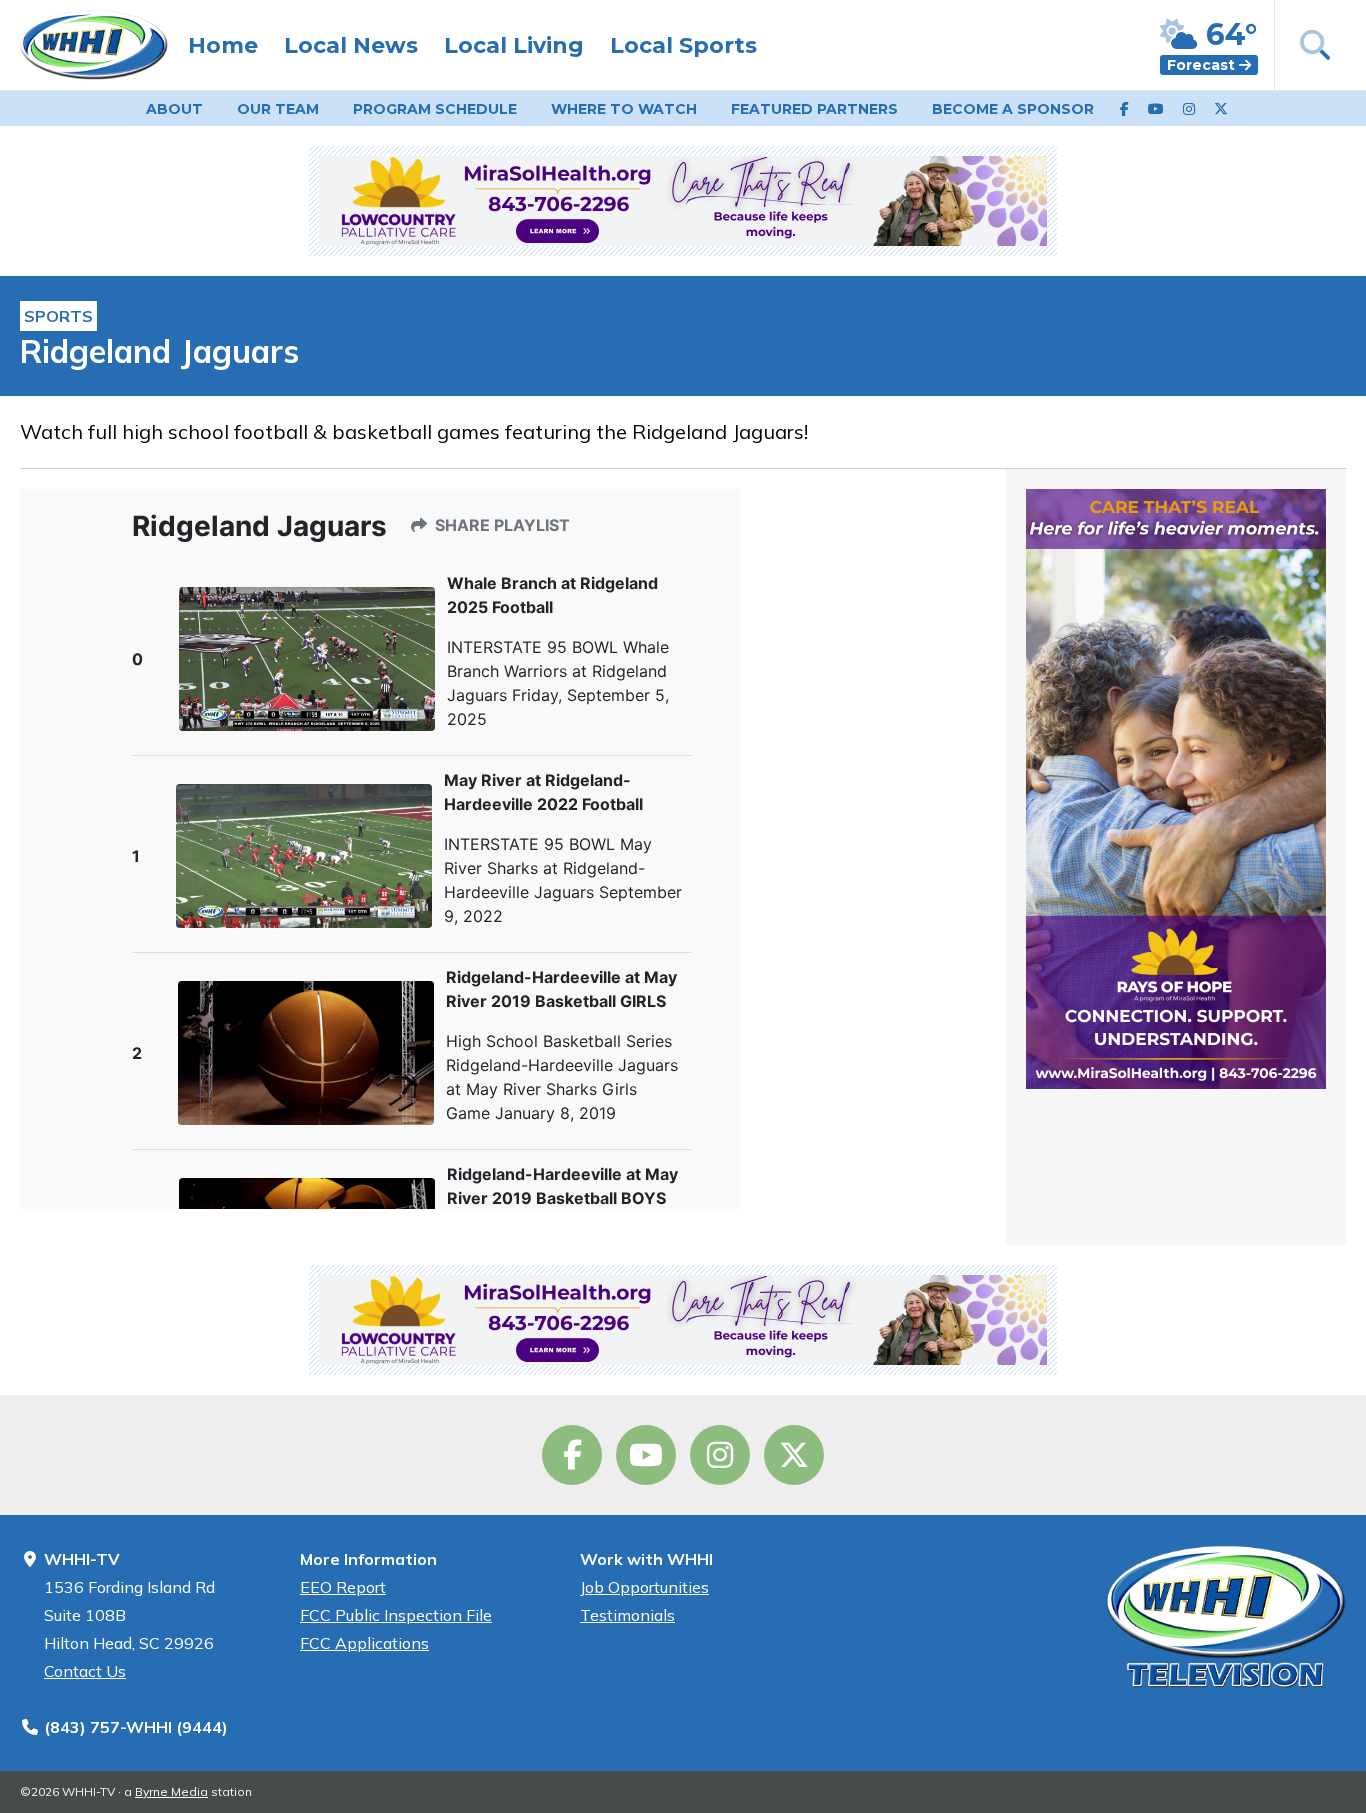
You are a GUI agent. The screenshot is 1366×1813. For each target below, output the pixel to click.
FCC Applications (364, 1643)
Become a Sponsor (1013, 109)
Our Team (278, 109)
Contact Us (85, 1671)
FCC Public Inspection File (396, 1615)
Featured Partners (814, 109)
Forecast (1203, 65)
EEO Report (343, 1587)
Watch (624, 109)
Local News (351, 45)
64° (1227, 34)
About (174, 109)
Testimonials (627, 1615)
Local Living (514, 45)
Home (223, 45)
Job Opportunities (644, 1587)
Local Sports (683, 45)
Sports (58, 316)
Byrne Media (171, 1791)
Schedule (435, 109)
